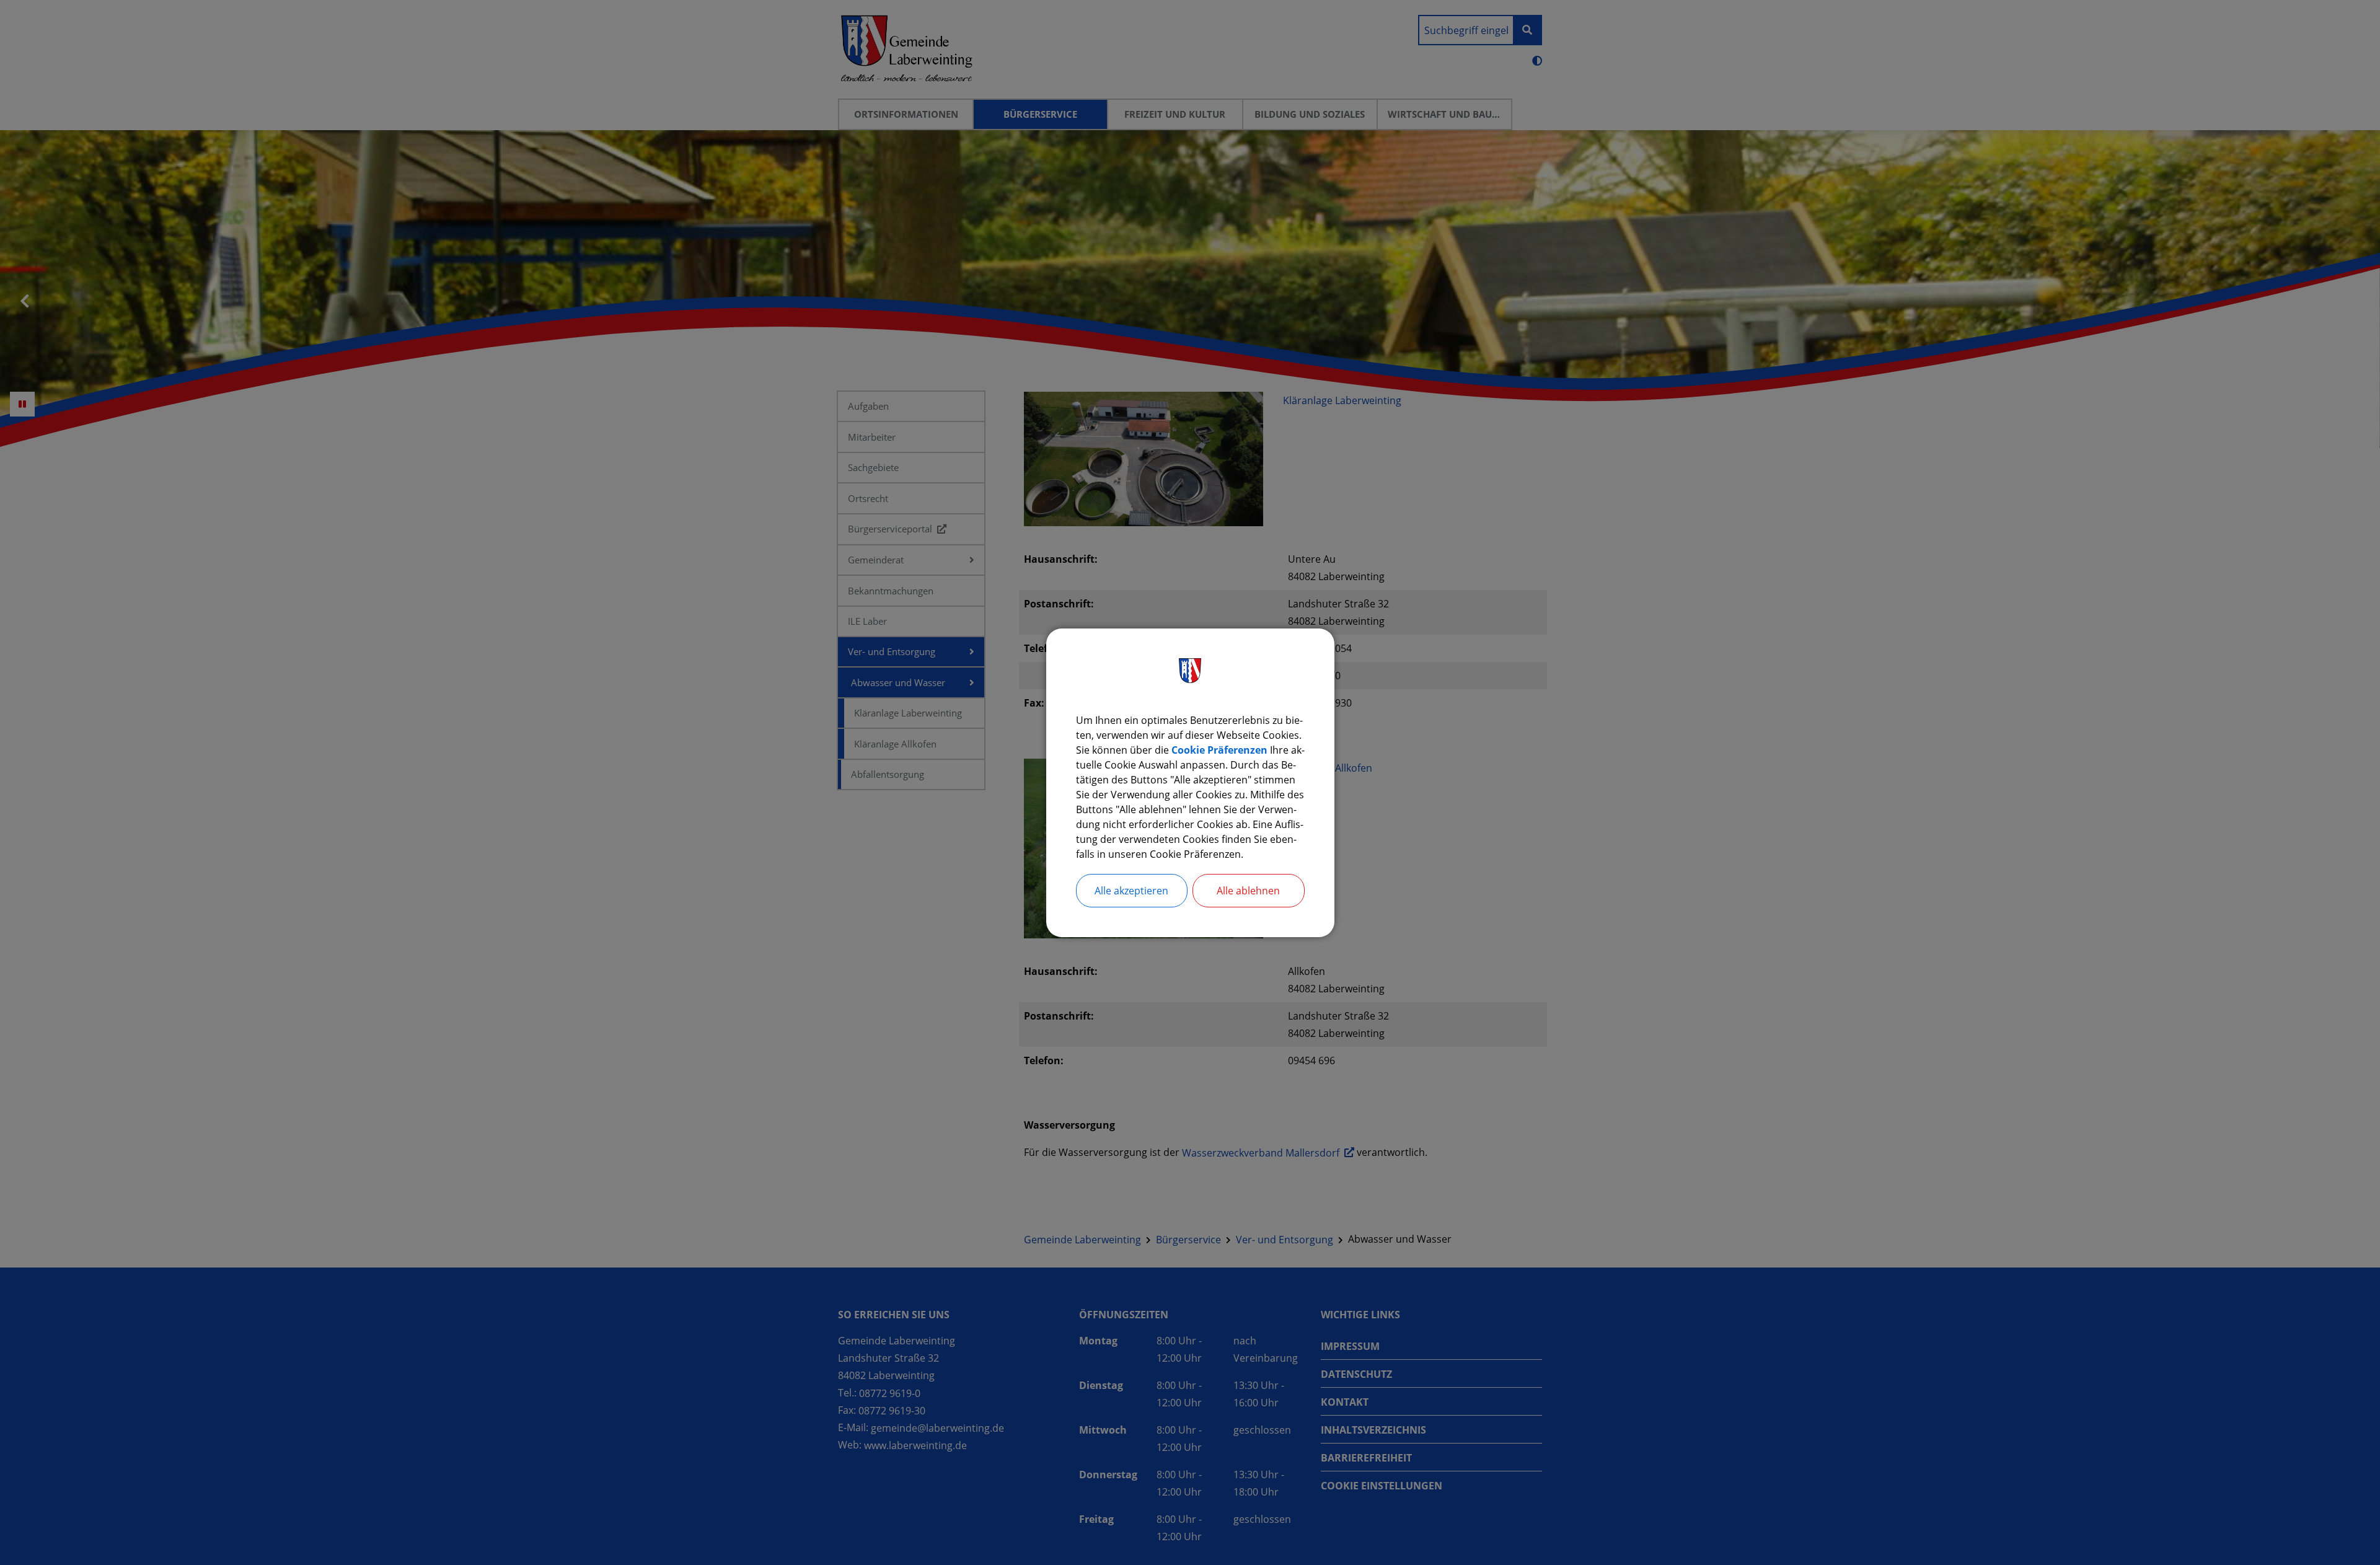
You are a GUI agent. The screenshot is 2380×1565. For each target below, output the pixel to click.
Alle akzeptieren (1131, 891)
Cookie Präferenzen (1219, 750)
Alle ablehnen (1248, 891)
